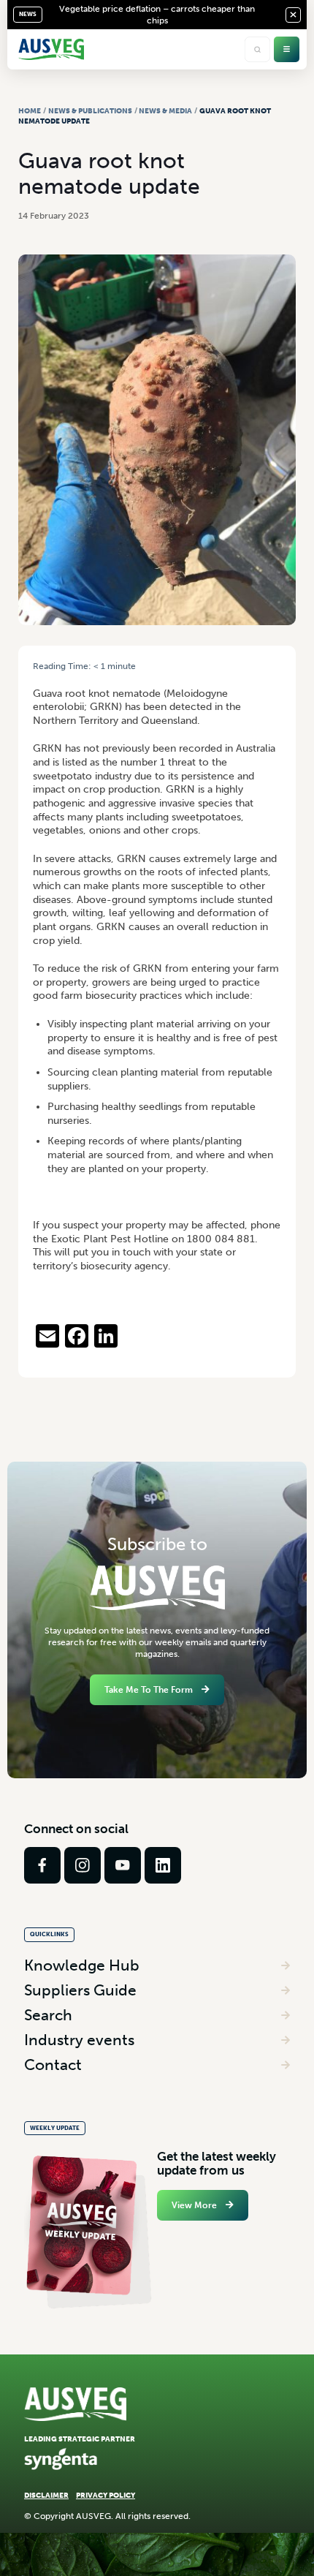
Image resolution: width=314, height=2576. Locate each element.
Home (30, 111)
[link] (42, 1865)
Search (48, 2015)
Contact (53, 2065)
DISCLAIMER (46, 2495)
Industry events (79, 2040)
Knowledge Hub (82, 1965)
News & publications (90, 111)
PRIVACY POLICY (106, 2495)
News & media (165, 111)
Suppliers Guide (80, 1990)
